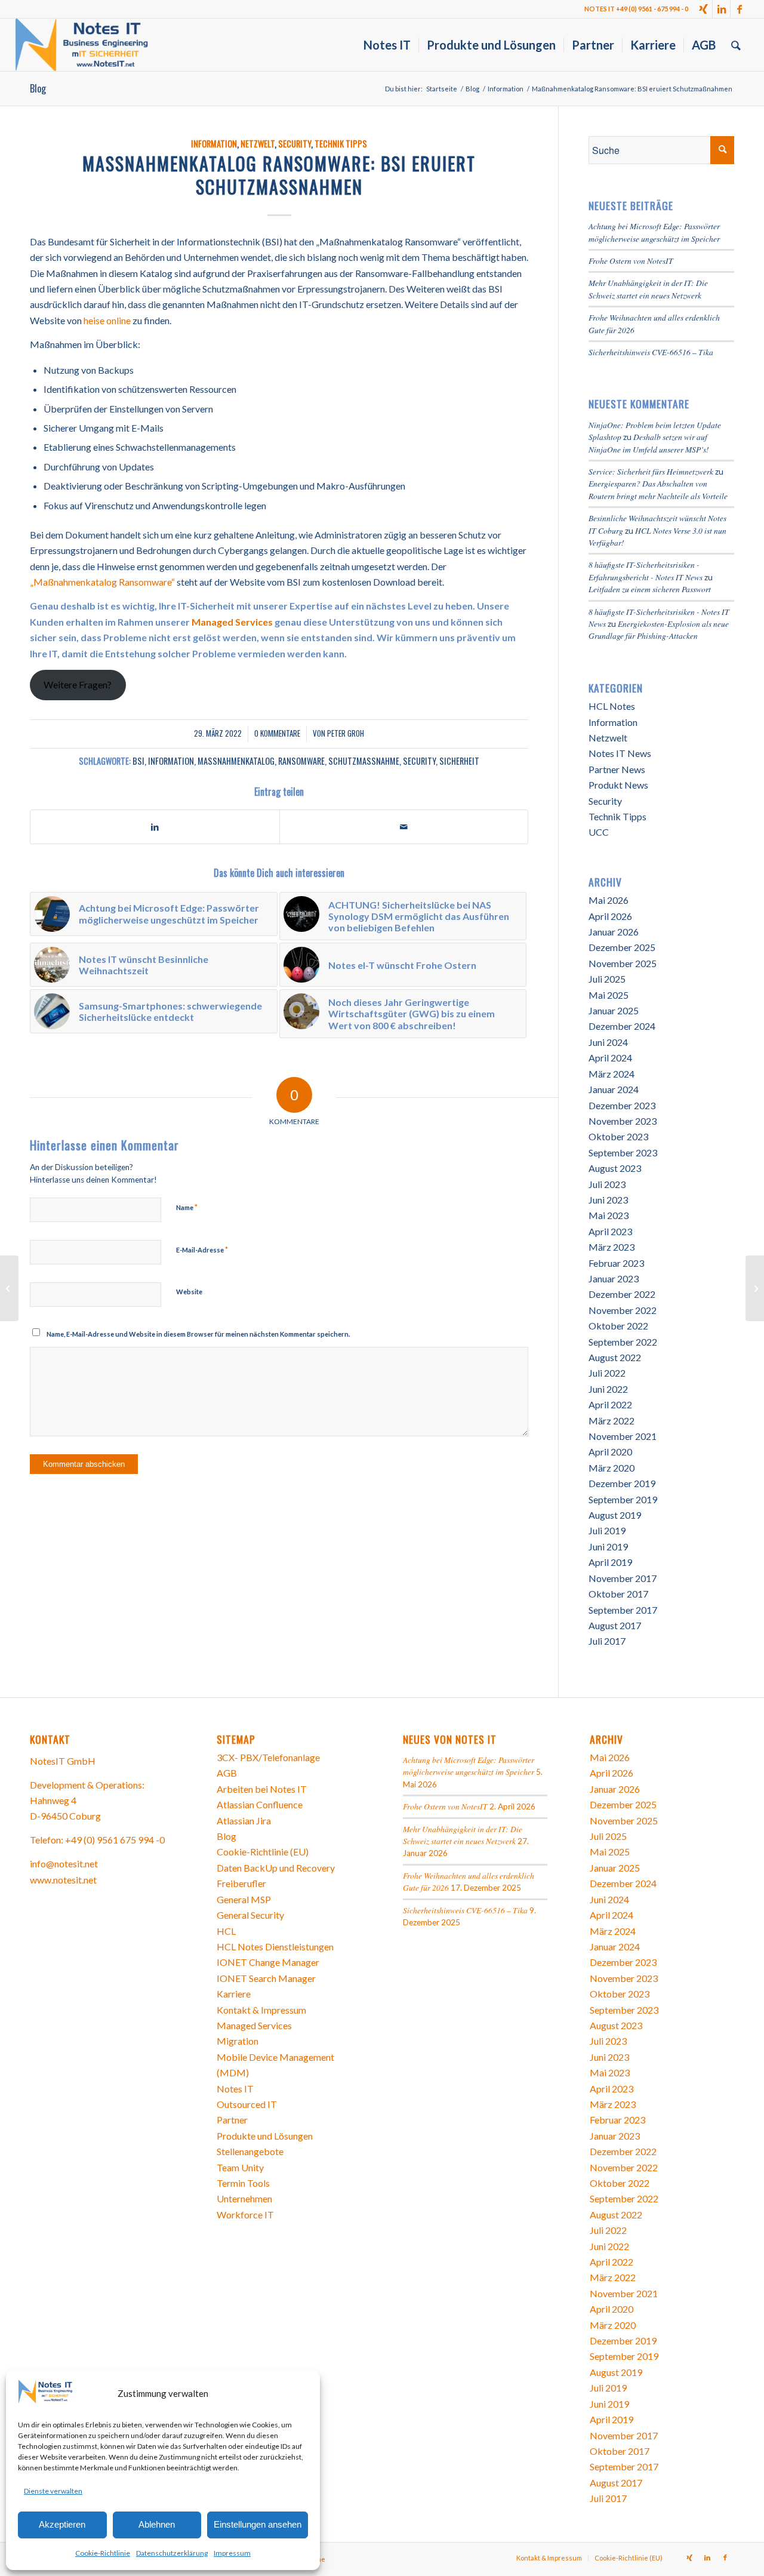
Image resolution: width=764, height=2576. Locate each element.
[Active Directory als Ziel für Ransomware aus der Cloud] (9, 1288)
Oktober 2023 (618, 1136)
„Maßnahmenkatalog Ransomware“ (102, 582)
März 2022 (611, 1421)
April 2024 (610, 1058)
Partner (232, 2120)
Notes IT (235, 2089)
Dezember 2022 (622, 1294)
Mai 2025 (609, 995)
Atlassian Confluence (260, 1804)
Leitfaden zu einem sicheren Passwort (650, 589)
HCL (226, 1931)
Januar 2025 (614, 1010)
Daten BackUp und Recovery (276, 1868)
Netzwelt (258, 144)
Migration (238, 2041)
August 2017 (615, 1625)
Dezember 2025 (622, 947)
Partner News (617, 769)
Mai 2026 (609, 900)
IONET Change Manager (268, 1962)
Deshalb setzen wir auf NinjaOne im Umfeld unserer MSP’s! (649, 443)
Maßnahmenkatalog (236, 761)
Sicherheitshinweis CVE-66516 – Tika (651, 352)
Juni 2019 (608, 1546)
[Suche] (736, 45)
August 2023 (615, 1168)
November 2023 (623, 1121)
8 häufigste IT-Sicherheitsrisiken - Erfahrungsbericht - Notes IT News (646, 570)
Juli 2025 (607, 979)
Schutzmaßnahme (364, 761)
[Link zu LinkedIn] (721, 9)
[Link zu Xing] (703, 9)
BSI (138, 761)
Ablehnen (157, 2524)
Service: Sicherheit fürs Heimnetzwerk (651, 471)
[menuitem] (387, 45)
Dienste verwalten (53, 2491)
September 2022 (623, 1342)
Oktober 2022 (618, 1326)
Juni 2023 (608, 1200)
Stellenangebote (250, 2151)
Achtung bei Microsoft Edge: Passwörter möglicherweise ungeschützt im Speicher (654, 232)
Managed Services (232, 622)
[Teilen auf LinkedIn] (155, 827)
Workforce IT (245, 2215)
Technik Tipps (341, 144)
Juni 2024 (608, 1042)
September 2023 (623, 1152)
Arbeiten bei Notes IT (262, 1789)
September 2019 (623, 1499)
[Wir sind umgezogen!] (755, 1288)
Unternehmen (244, 2198)
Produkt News (618, 785)
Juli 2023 (607, 1184)
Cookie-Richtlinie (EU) (263, 1852)
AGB (227, 1773)
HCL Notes (612, 706)
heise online (107, 320)
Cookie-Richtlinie (103, 2553)
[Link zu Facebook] (740, 9)
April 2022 (610, 1404)
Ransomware (301, 761)
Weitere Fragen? (78, 684)
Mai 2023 (609, 1215)
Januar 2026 (614, 932)
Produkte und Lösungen (265, 2136)
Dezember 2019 (622, 1483)
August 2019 (615, 1515)
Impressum (232, 2553)
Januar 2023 (614, 1278)
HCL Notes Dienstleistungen (275, 1946)
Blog (38, 88)
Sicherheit (459, 761)
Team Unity (240, 2167)
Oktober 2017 (618, 1594)
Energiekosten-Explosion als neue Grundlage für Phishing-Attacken (659, 630)
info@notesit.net (64, 1863)
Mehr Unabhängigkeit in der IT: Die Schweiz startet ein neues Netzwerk (648, 289)
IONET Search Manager (266, 1978)
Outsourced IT (247, 2104)
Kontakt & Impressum (261, 2010)
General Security (250, 1915)
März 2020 (611, 1468)
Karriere (234, 1994)
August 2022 (615, 1357)
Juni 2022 (608, 1389)
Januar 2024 (614, 1089)
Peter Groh (346, 733)
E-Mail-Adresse (202, 1249)
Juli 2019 (607, 1530)
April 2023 (610, 1231)
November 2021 (623, 1436)
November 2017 (623, 1578)
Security (295, 144)
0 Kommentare (277, 733)
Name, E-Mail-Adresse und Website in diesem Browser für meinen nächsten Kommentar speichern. (198, 1334)
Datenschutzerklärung (172, 2553)
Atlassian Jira (244, 1821)
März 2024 (611, 1074)
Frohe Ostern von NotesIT (631, 261)
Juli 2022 (607, 1373)
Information (214, 144)
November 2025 (623, 963)
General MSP (244, 1899)
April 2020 (610, 1452)
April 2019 (610, 1562)
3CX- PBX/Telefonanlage (268, 1757)
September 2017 (623, 1610)
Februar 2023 (616, 1263)
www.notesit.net (63, 1880)
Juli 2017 (607, 1641)
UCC (599, 832)
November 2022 (623, 1310)
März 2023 (611, 1247)
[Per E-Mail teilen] (404, 827)
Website (189, 1292)
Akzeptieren (62, 2524)
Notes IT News (620, 753)
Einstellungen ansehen (258, 2524)
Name (187, 1207)
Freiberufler (241, 1883)
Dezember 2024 (622, 1026)
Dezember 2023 (622, 1105)
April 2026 (610, 916)
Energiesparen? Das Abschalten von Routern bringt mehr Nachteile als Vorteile (658, 489)
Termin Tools (243, 2183)
